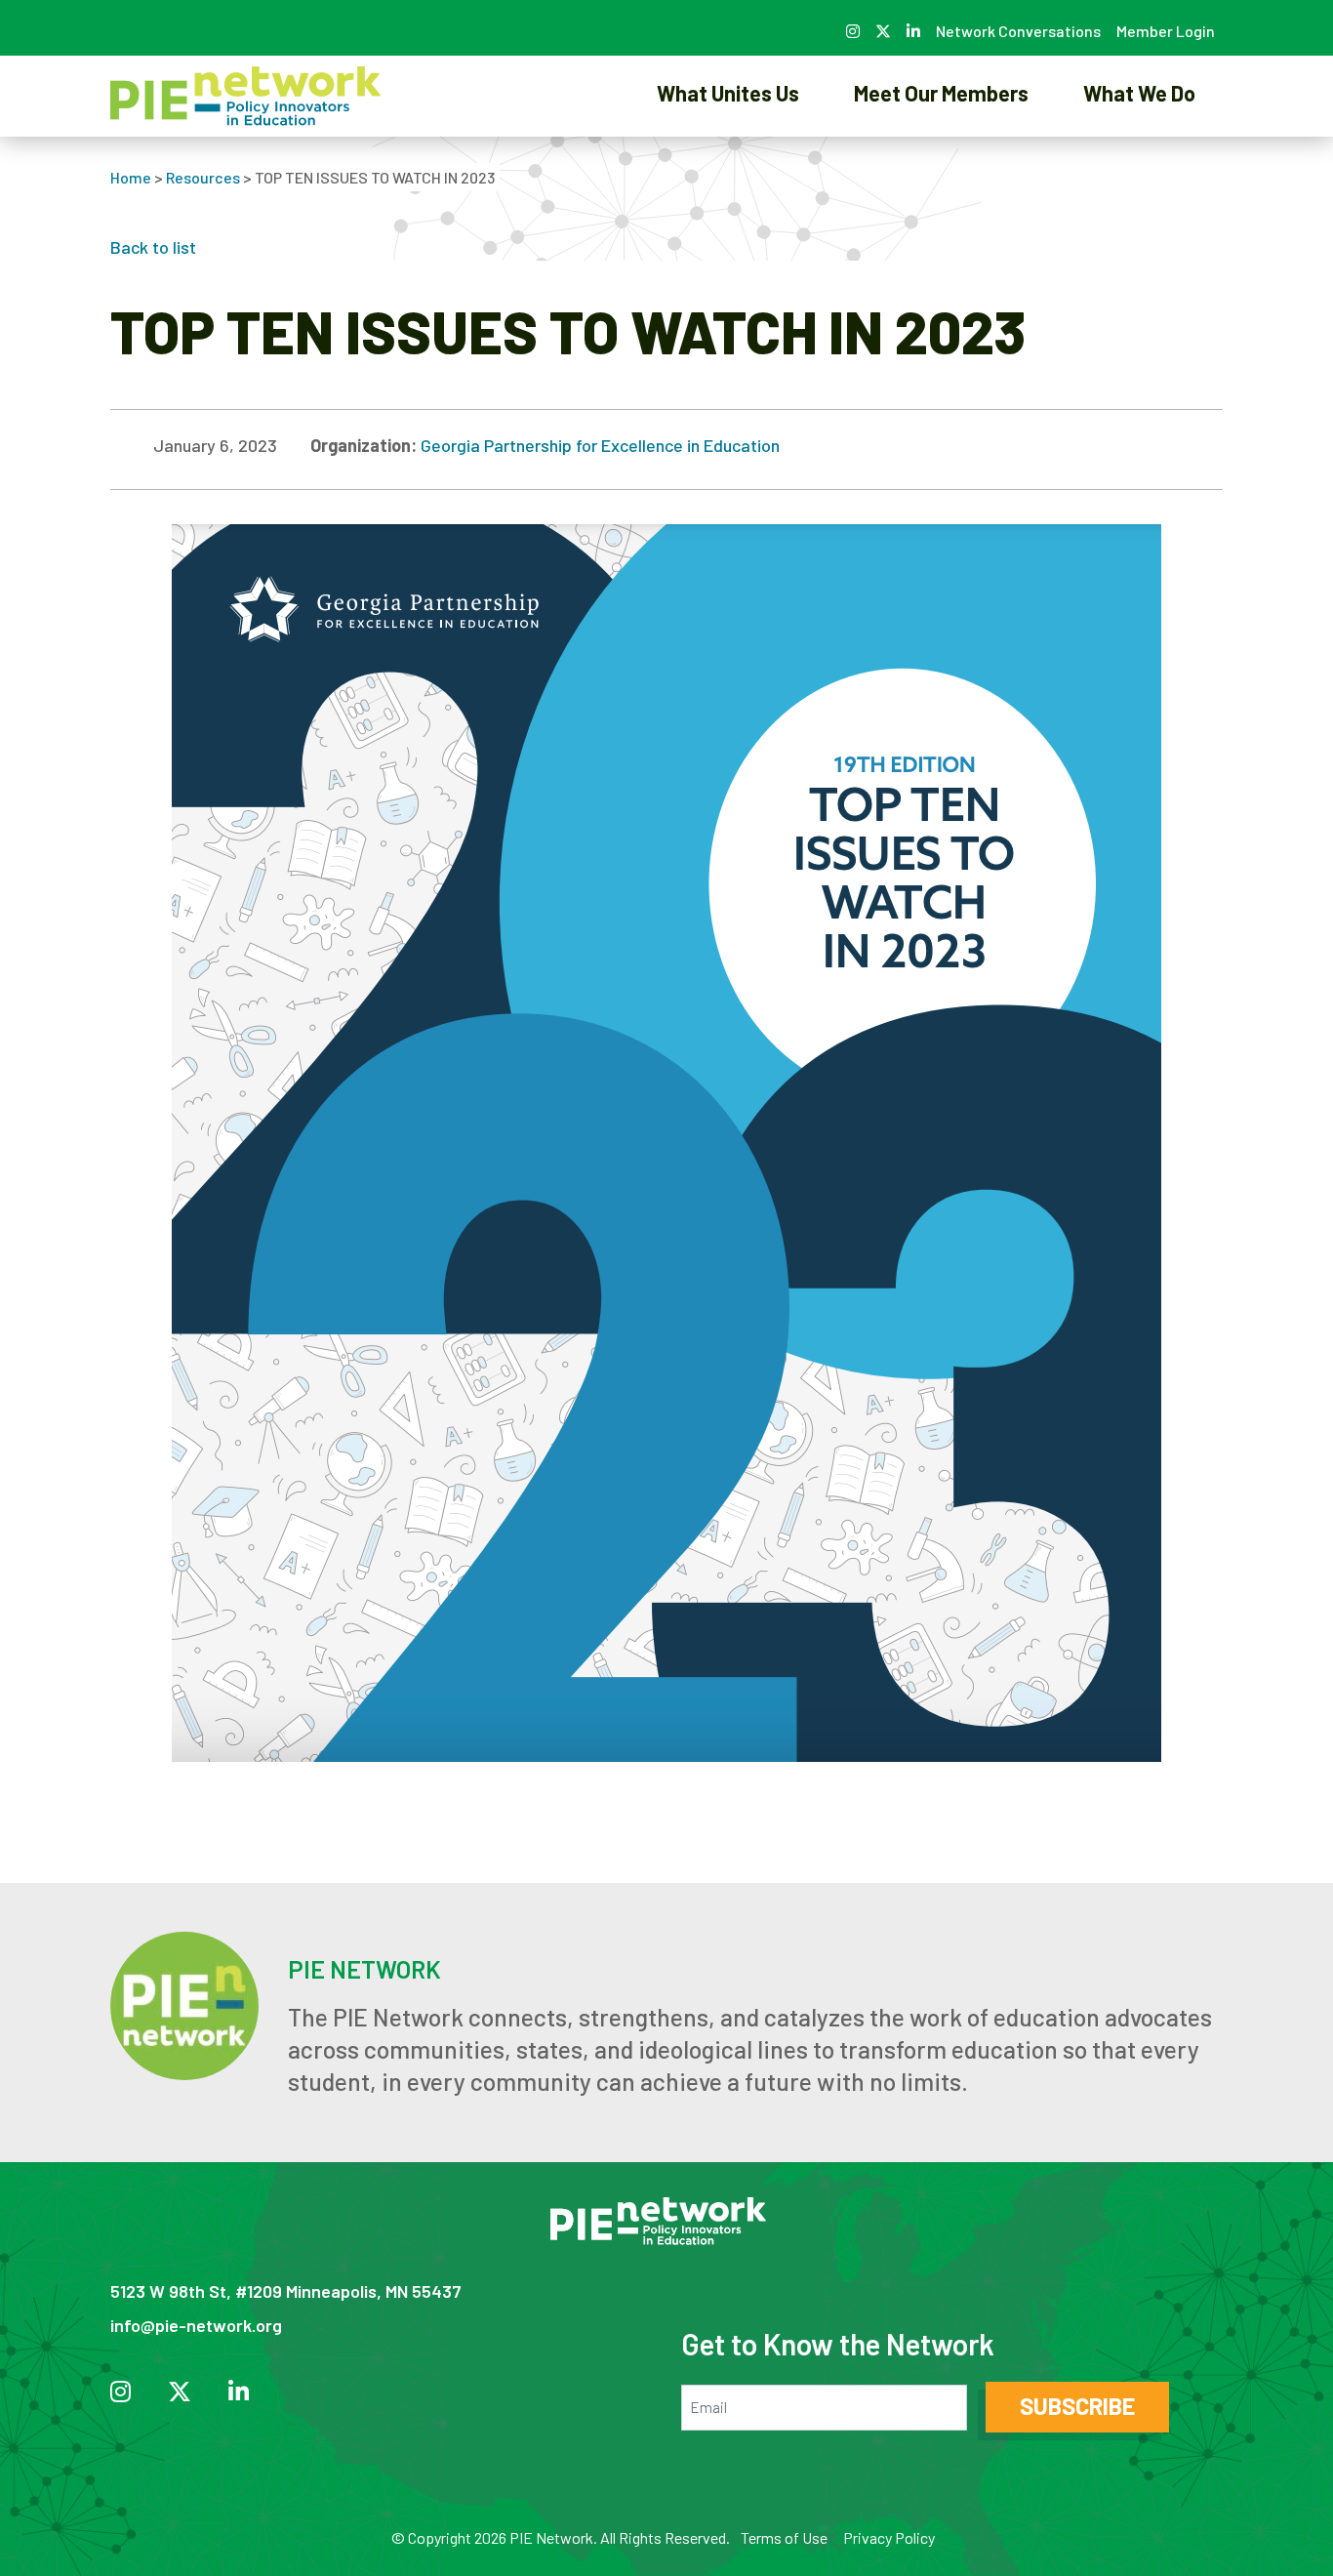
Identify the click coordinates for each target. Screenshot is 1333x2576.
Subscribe (1077, 2406)
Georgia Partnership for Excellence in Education (600, 445)
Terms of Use (784, 2537)
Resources (203, 177)
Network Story (728, 160)
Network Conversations (1018, 31)
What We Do (1139, 93)
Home (131, 177)
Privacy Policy (889, 2537)
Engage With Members (942, 160)
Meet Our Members (941, 93)
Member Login (1166, 31)
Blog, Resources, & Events (1139, 160)
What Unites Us (728, 93)
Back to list (153, 247)
